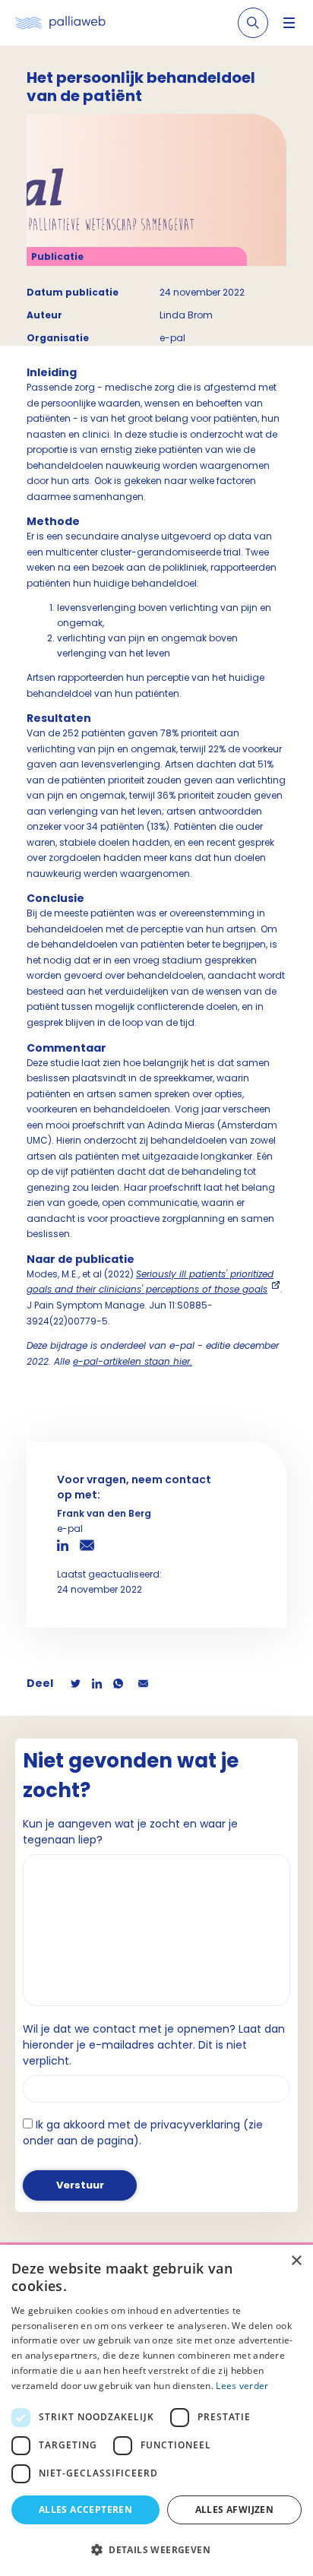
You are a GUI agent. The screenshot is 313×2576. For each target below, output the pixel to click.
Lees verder (242, 2386)
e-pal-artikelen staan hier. (133, 1361)
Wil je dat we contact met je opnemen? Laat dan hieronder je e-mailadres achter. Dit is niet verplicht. (154, 2045)
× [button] (296, 2261)
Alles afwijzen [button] (235, 2510)
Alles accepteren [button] (85, 2510)
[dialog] (156, 2410)
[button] (156, 2549)
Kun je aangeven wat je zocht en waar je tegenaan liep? (130, 1832)
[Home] (60, 23)
